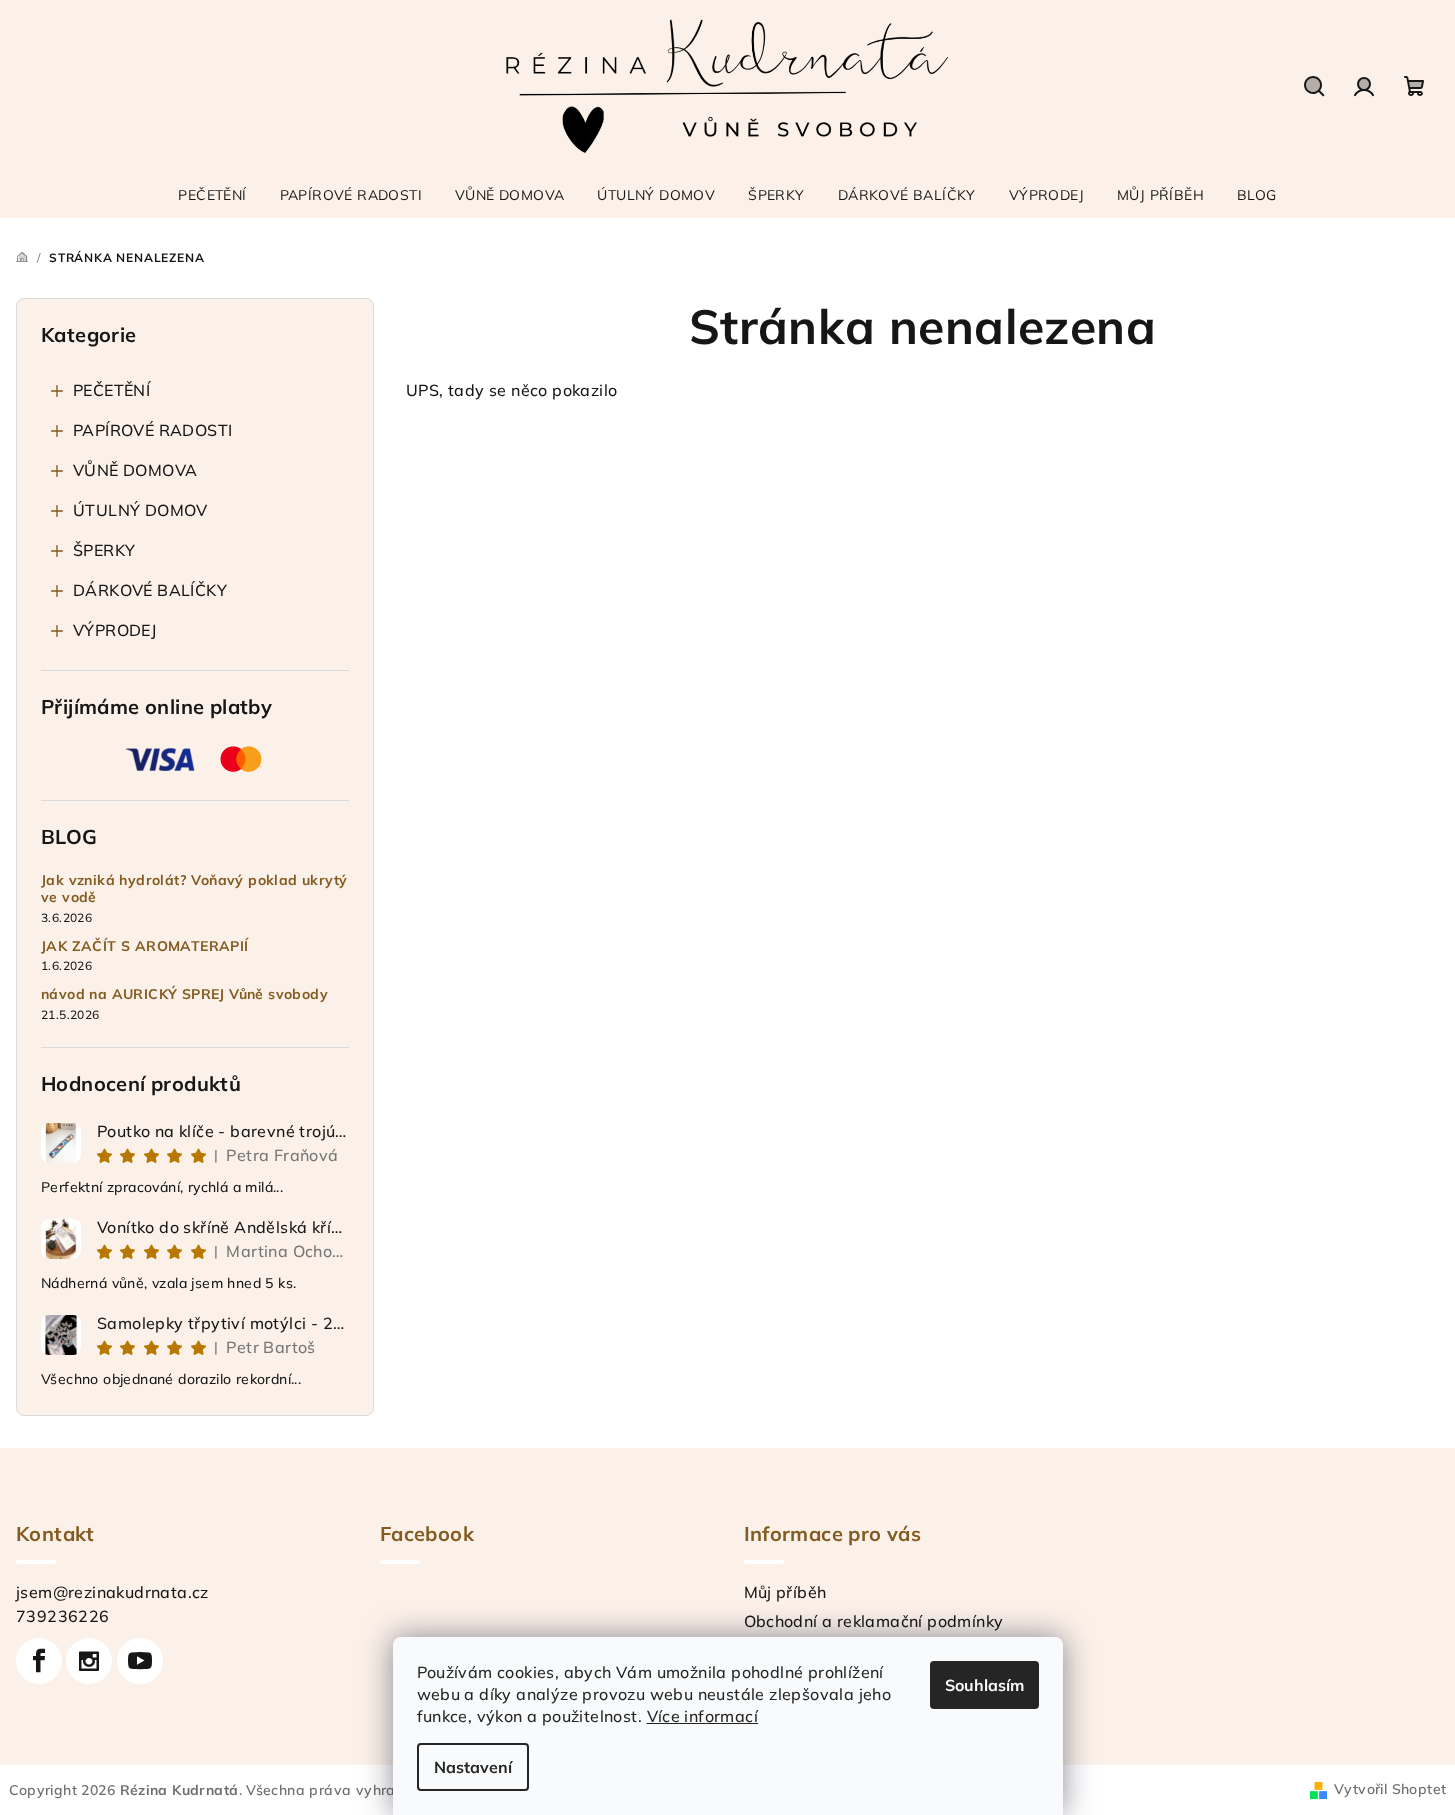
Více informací (703, 1716)
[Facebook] (39, 1661)
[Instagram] (89, 1661)
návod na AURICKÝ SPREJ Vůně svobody (184, 994)
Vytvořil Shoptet (1390, 1789)
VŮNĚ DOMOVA (135, 470)
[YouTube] (140, 1661)
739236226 (63, 1616)
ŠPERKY (104, 550)
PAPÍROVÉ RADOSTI (152, 430)
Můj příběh (785, 1592)
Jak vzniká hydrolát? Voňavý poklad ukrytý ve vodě (194, 889)
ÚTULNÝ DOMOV (140, 510)
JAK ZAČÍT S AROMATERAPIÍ (145, 946)
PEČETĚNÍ (111, 390)
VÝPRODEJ (114, 630)
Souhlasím (984, 1685)
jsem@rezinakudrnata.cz (112, 1592)
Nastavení (473, 1767)
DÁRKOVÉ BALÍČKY (150, 590)
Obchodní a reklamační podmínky (874, 1621)
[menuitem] (212, 195)
